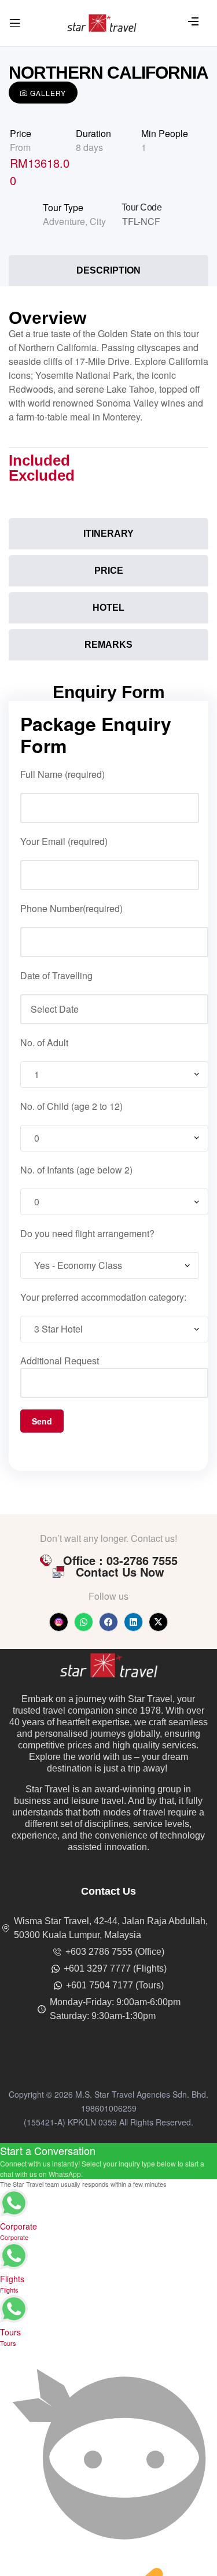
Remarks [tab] (108, 645)
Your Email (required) (64, 841)
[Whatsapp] (84, 1622)
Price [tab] (109, 571)
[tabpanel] (108, 405)
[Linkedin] (133, 1622)
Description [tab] (108, 270)
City (98, 221)
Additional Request (60, 1361)
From (20, 147)
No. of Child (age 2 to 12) (71, 1106)
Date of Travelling (56, 975)
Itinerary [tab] (108, 534)
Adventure (64, 221)
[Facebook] (108, 1622)
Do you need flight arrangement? (87, 1233)
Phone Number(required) (71, 908)
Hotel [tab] (108, 608)
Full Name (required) (62, 774)
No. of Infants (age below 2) (76, 1170)
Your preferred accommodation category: (103, 1297)
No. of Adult (44, 1042)
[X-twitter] (158, 1622)
